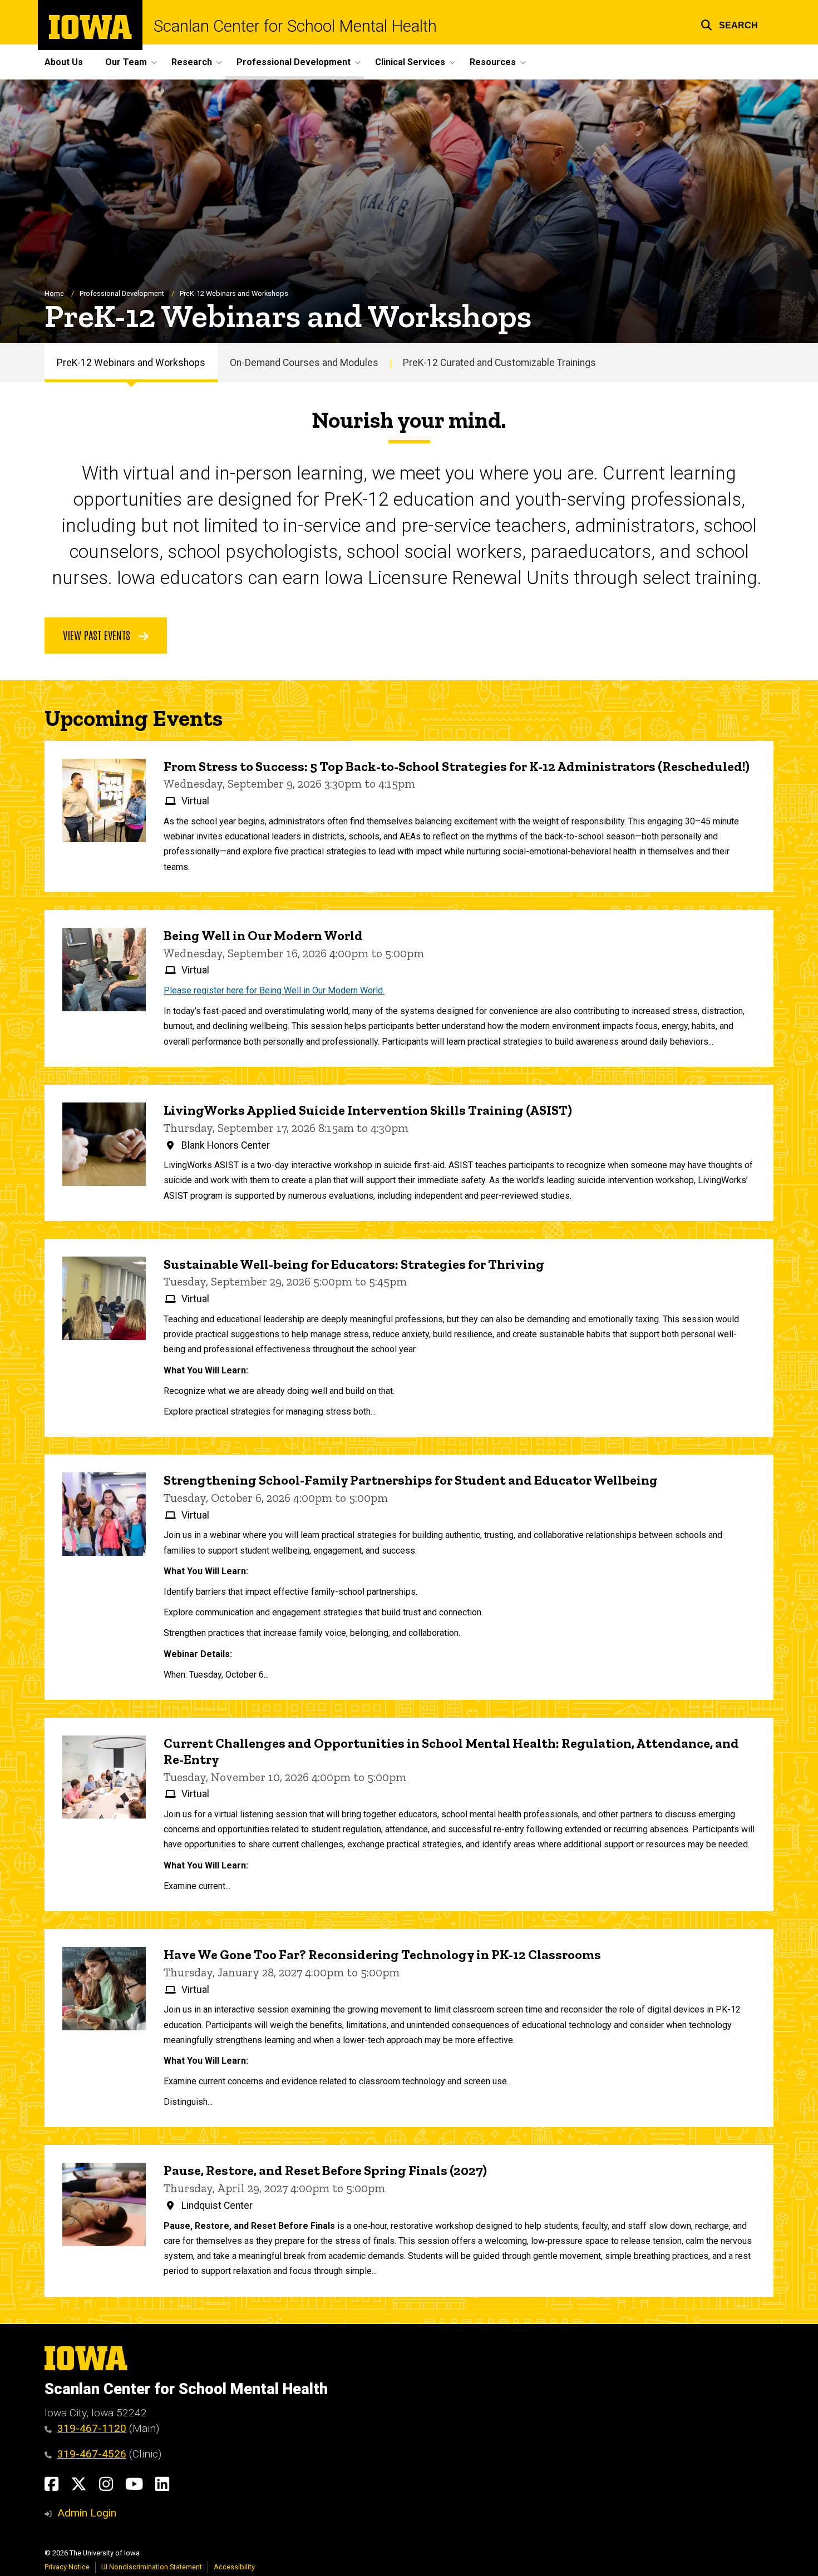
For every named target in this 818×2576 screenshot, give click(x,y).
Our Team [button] (126, 62)
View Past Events (98, 635)
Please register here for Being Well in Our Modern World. (274, 990)
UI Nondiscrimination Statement (152, 2567)
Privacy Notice (67, 2567)
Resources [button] (493, 62)
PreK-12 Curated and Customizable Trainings (499, 363)
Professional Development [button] (294, 62)
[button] (729, 24)
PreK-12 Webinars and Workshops (131, 363)
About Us (64, 62)
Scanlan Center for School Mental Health (295, 26)
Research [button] (192, 62)
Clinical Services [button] (410, 62)
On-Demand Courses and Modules (304, 363)
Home (54, 293)
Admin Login (87, 2513)
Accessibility (234, 2567)
